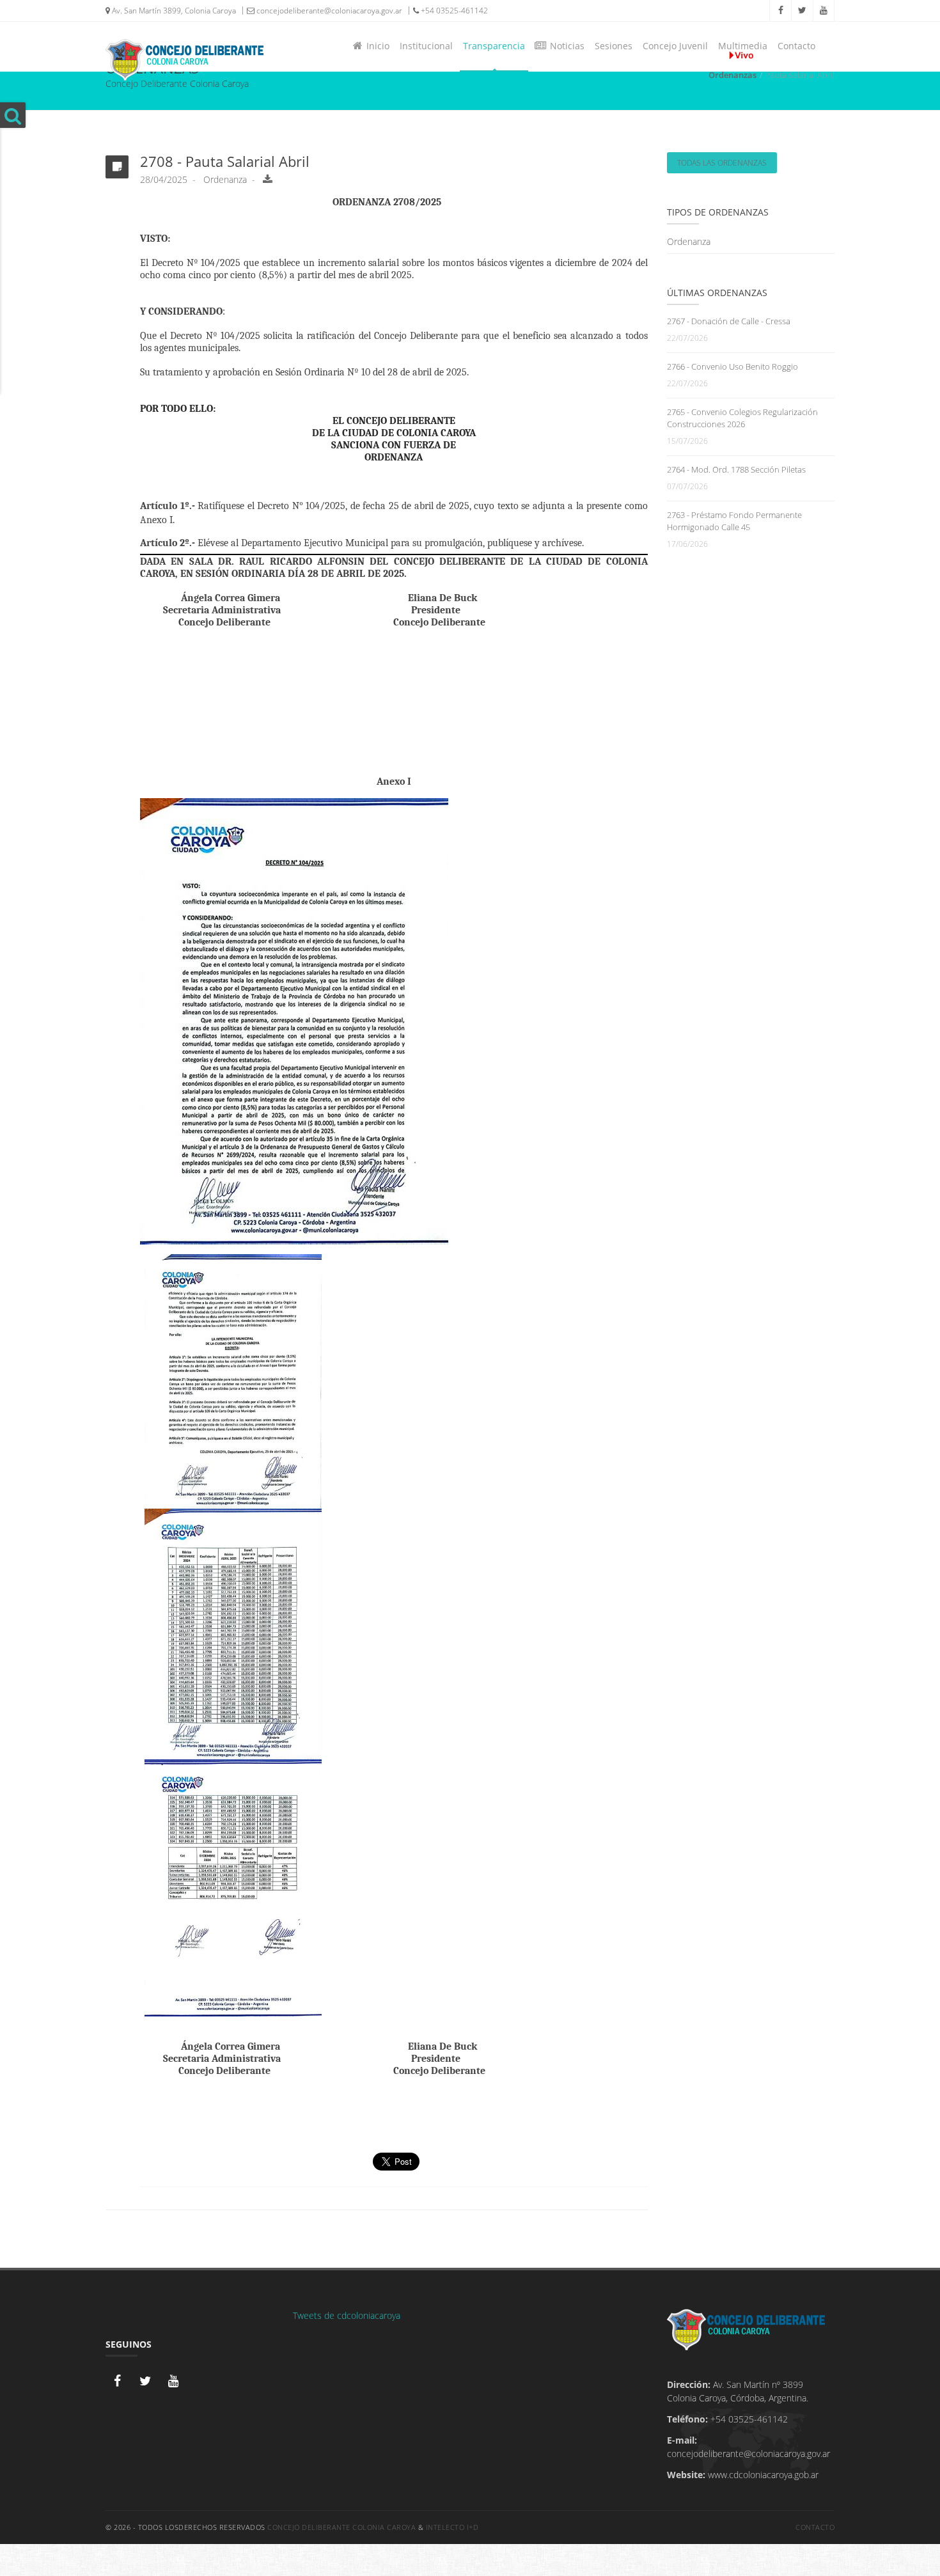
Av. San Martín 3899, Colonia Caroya (173, 11)
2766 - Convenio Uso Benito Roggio (732, 366)
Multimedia (743, 46)
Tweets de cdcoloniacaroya (347, 2315)
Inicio (375, 46)
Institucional (426, 46)
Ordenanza (689, 241)
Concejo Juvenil (675, 46)
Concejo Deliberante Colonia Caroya (341, 2527)
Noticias (565, 46)
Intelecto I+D (452, 2527)
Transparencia (494, 46)
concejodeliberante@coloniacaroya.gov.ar (328, 11)
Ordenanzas (732, 75)
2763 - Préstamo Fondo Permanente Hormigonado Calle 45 (734, 521)
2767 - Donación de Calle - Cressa (729, 321)
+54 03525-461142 (453, 11)
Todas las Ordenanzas (722, 163)
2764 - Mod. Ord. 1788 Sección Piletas (736, 469)
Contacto (796, 46)
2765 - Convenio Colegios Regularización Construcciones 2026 (742, 418)
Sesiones (614, 46)
